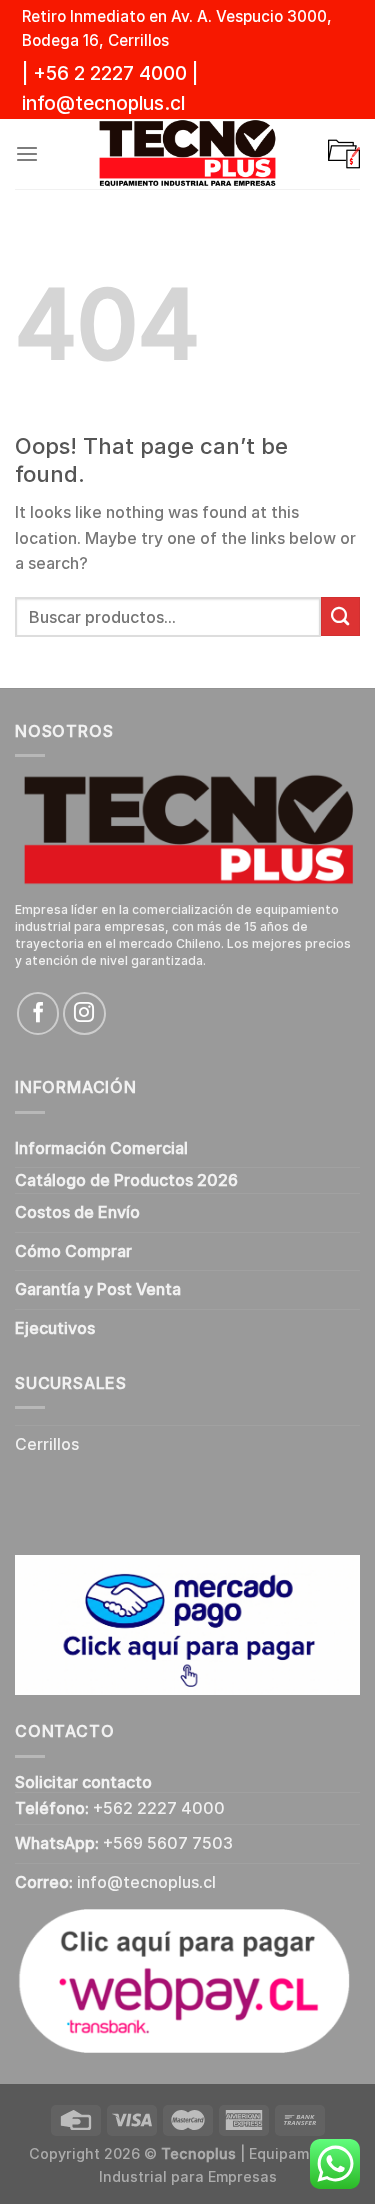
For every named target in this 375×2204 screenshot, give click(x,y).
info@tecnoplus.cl (103, 103)
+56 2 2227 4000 (110, 73)
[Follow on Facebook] (38, 1013)
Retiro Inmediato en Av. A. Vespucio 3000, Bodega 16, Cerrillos (177, 28)
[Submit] (340, 616)
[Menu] (27, 154)
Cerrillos (47, 1444)
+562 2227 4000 (159, 1808)
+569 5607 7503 (168, 1843)
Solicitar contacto (83, 1782)
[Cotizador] (344, 154)
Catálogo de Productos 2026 (126, 1180)
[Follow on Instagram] (84, 1013)
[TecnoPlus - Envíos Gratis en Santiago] (188, 154)
